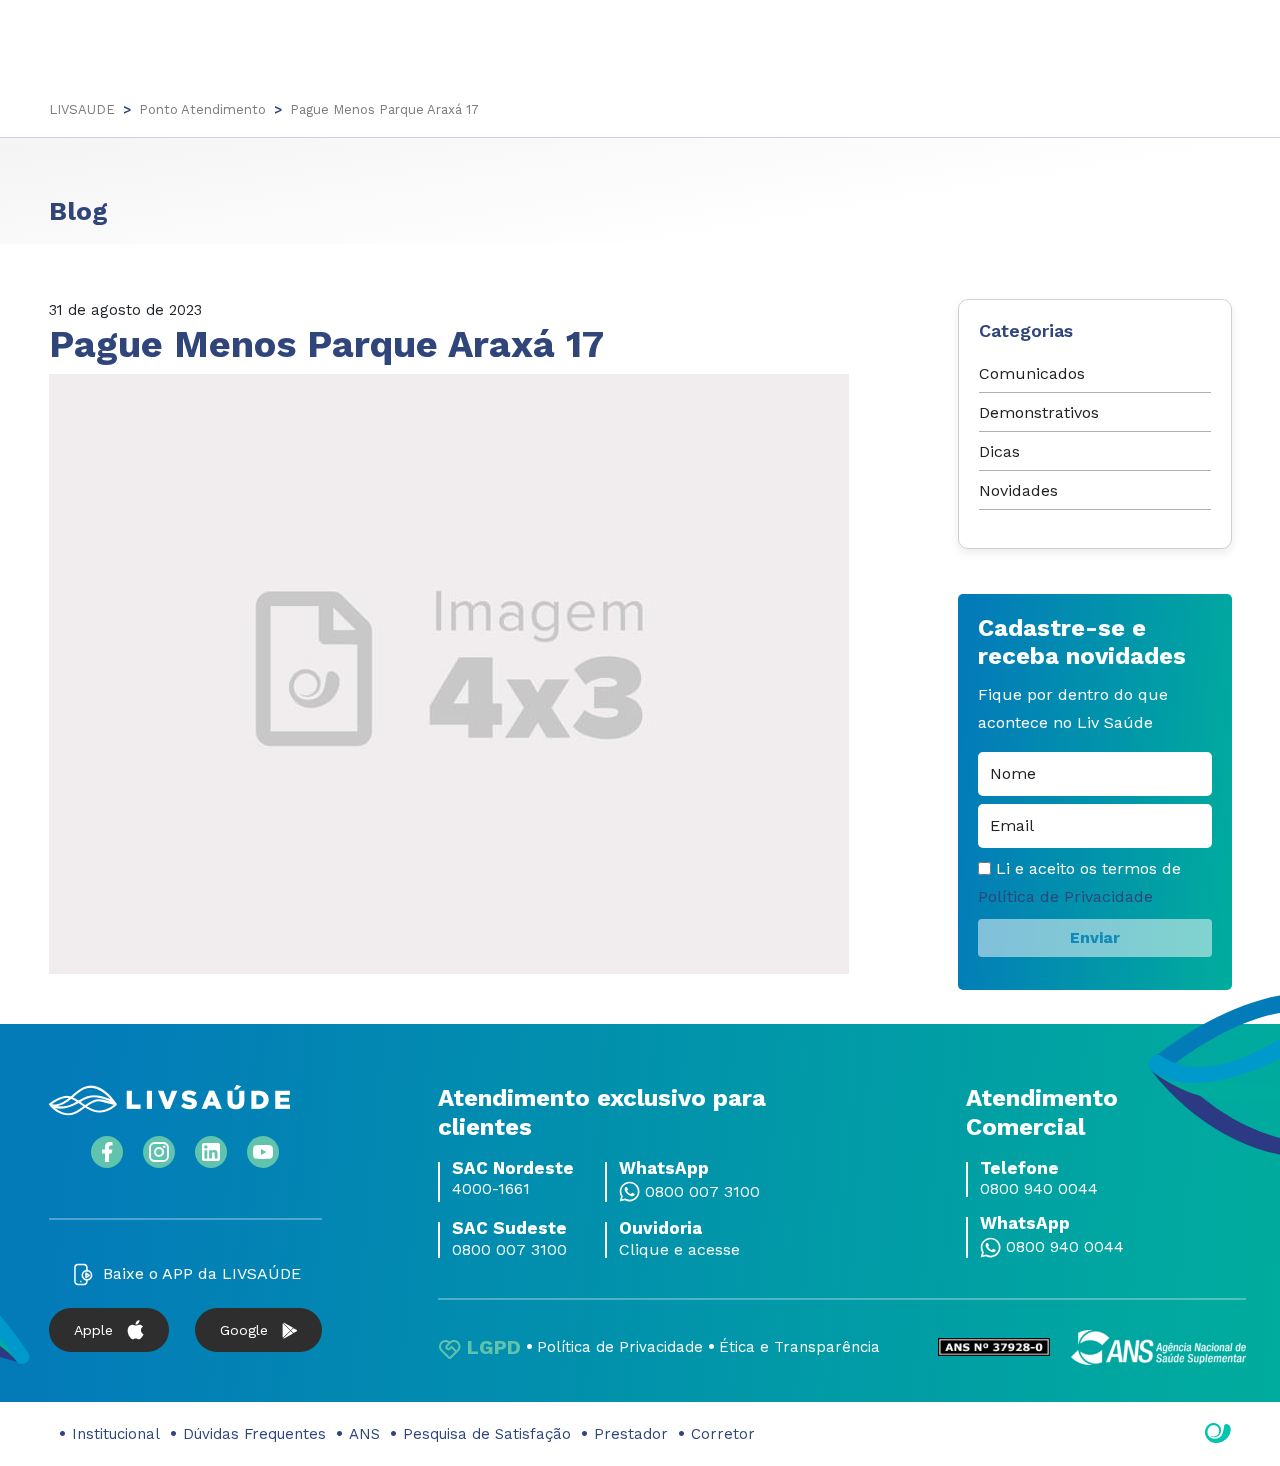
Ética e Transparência (799, 1347)
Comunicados (1032, 373)
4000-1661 (491, 1189)
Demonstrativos (1039, 412)
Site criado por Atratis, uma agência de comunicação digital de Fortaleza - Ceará (1218, 1434)
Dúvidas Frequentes (254, 1434)
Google (244, 1330)
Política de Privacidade (1065, 896)
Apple (93, 1330)
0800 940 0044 (1039, 1189)
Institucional (116, 1434)
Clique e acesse (679, 1250)
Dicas (999, 451)
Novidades (1018, 490)
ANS (364, 1434)
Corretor (723, 1434)
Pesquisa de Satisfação (487, 1434)
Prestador (631, 1434)
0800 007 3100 (702, 1192)
